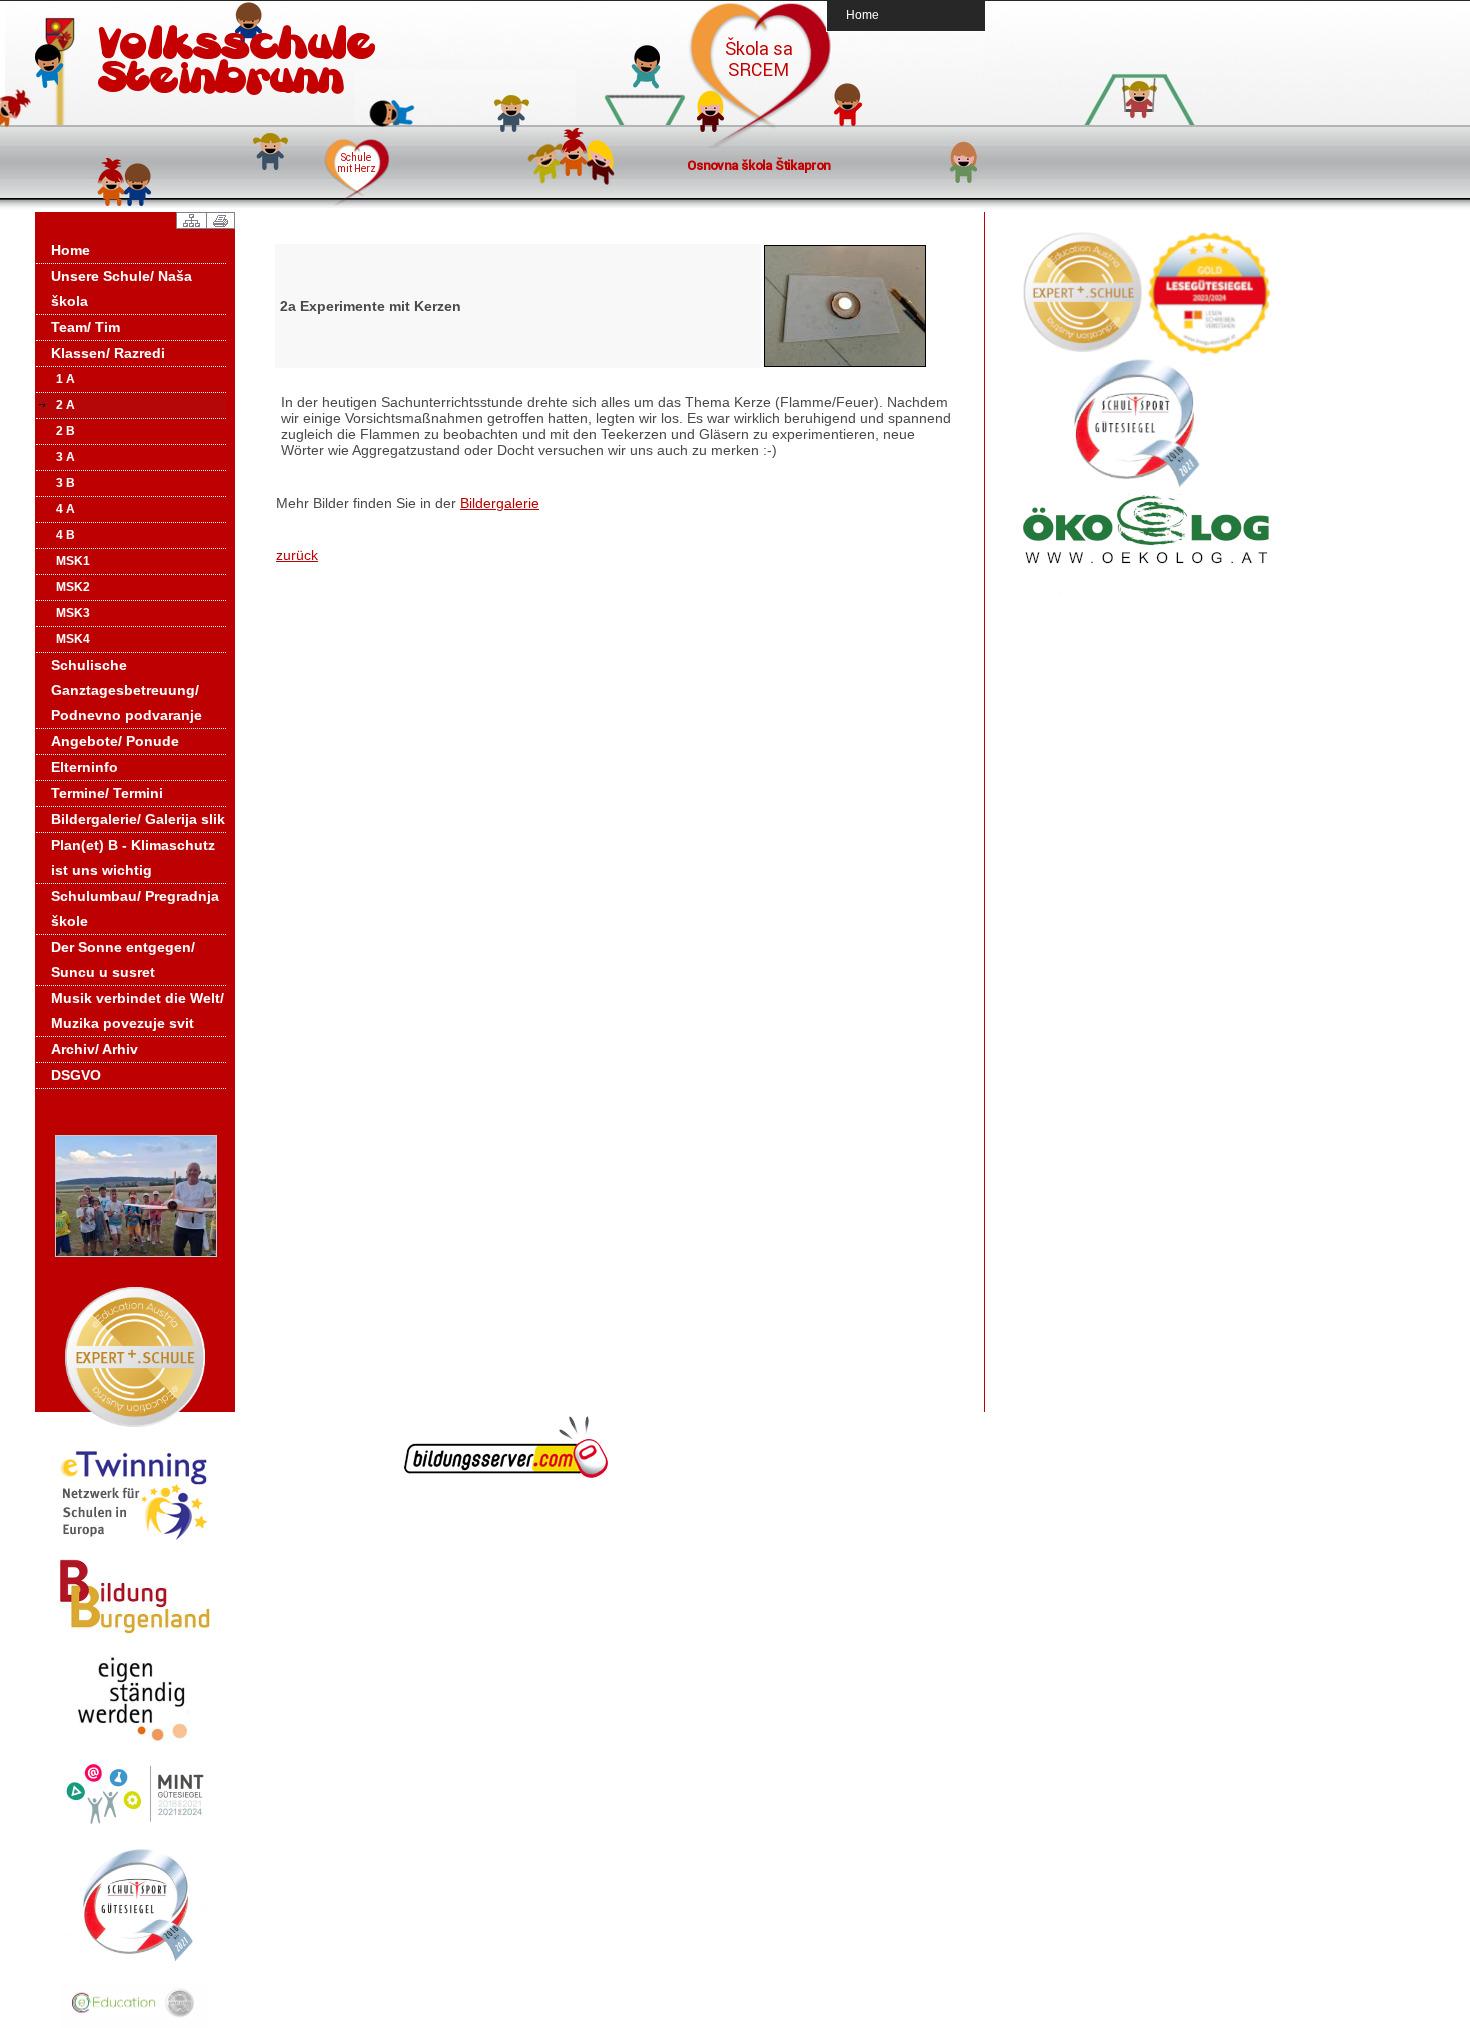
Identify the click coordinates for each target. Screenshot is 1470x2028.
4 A (65, 509)
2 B (65, 431)
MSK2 (73, 587)
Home (862, 14)
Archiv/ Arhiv (94, 1049)
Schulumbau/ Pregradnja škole (135, 908)
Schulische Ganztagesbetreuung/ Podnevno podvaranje (126, 690)
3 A (65, 457)
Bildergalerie (499, 503)
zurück (297, 555)
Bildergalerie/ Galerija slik (138, 819)
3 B (65, 483)
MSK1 (73, 561)
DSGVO (76, 1075)
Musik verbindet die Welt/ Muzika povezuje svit (137, 1010)
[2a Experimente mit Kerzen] (845, 363)
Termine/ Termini (107, 793)
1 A (65, 379)
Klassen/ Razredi (108, 353)
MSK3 (73, 613)
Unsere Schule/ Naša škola (121, 288)
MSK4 (73, 639)
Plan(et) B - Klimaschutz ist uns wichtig (133, 857)
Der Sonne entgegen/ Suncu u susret (123, 959)
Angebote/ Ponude (115, 741)
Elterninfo (84, 767)
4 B (65, 535)
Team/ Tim (85, 327)
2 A (65, 405)
